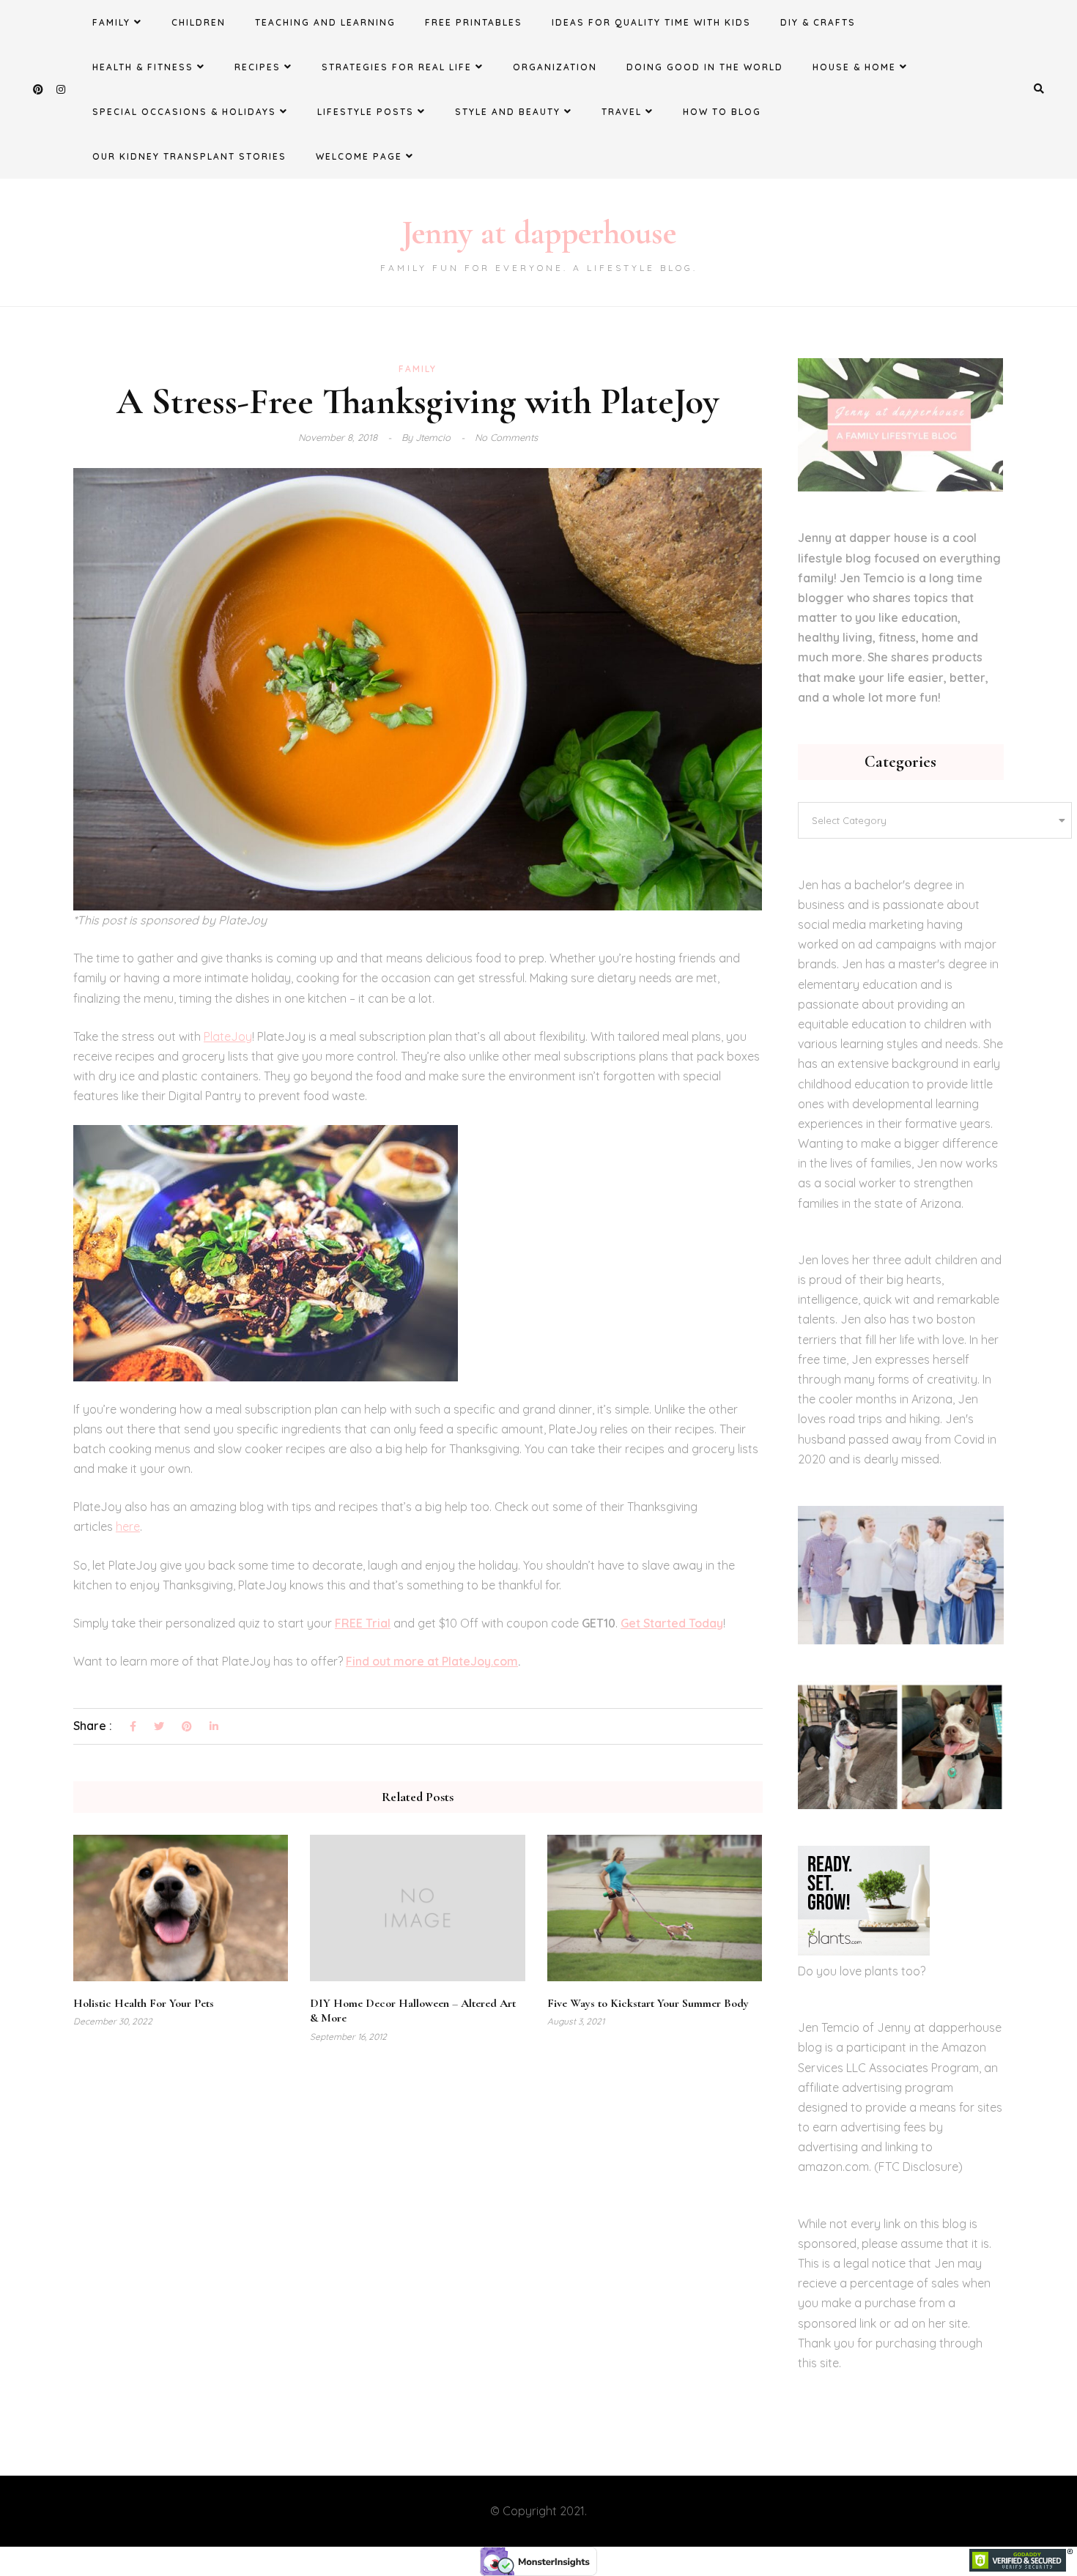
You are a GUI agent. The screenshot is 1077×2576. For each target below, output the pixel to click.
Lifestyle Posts (366, 112)
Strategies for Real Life (397, 67)
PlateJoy (228, 1036)
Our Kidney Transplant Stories (189, 156)
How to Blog (722, 112)
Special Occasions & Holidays (184, 112)
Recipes (258, 67)
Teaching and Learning (325, 22)
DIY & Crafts (818, 22)
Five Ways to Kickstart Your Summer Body (648, 2003)
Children (199, 22)
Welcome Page (359, 156)
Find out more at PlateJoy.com (432, 1661)
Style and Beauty (508, 112)
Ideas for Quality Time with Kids (651, 22)
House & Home (854, 67)
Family (111, 22)
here (128, 1526)
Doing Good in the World (705, 67)
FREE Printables (474, 22)
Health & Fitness (143, 67)
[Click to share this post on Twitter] (159, 1727)
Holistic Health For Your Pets (144, 2003)
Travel (622, 112)
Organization (555, 67)
